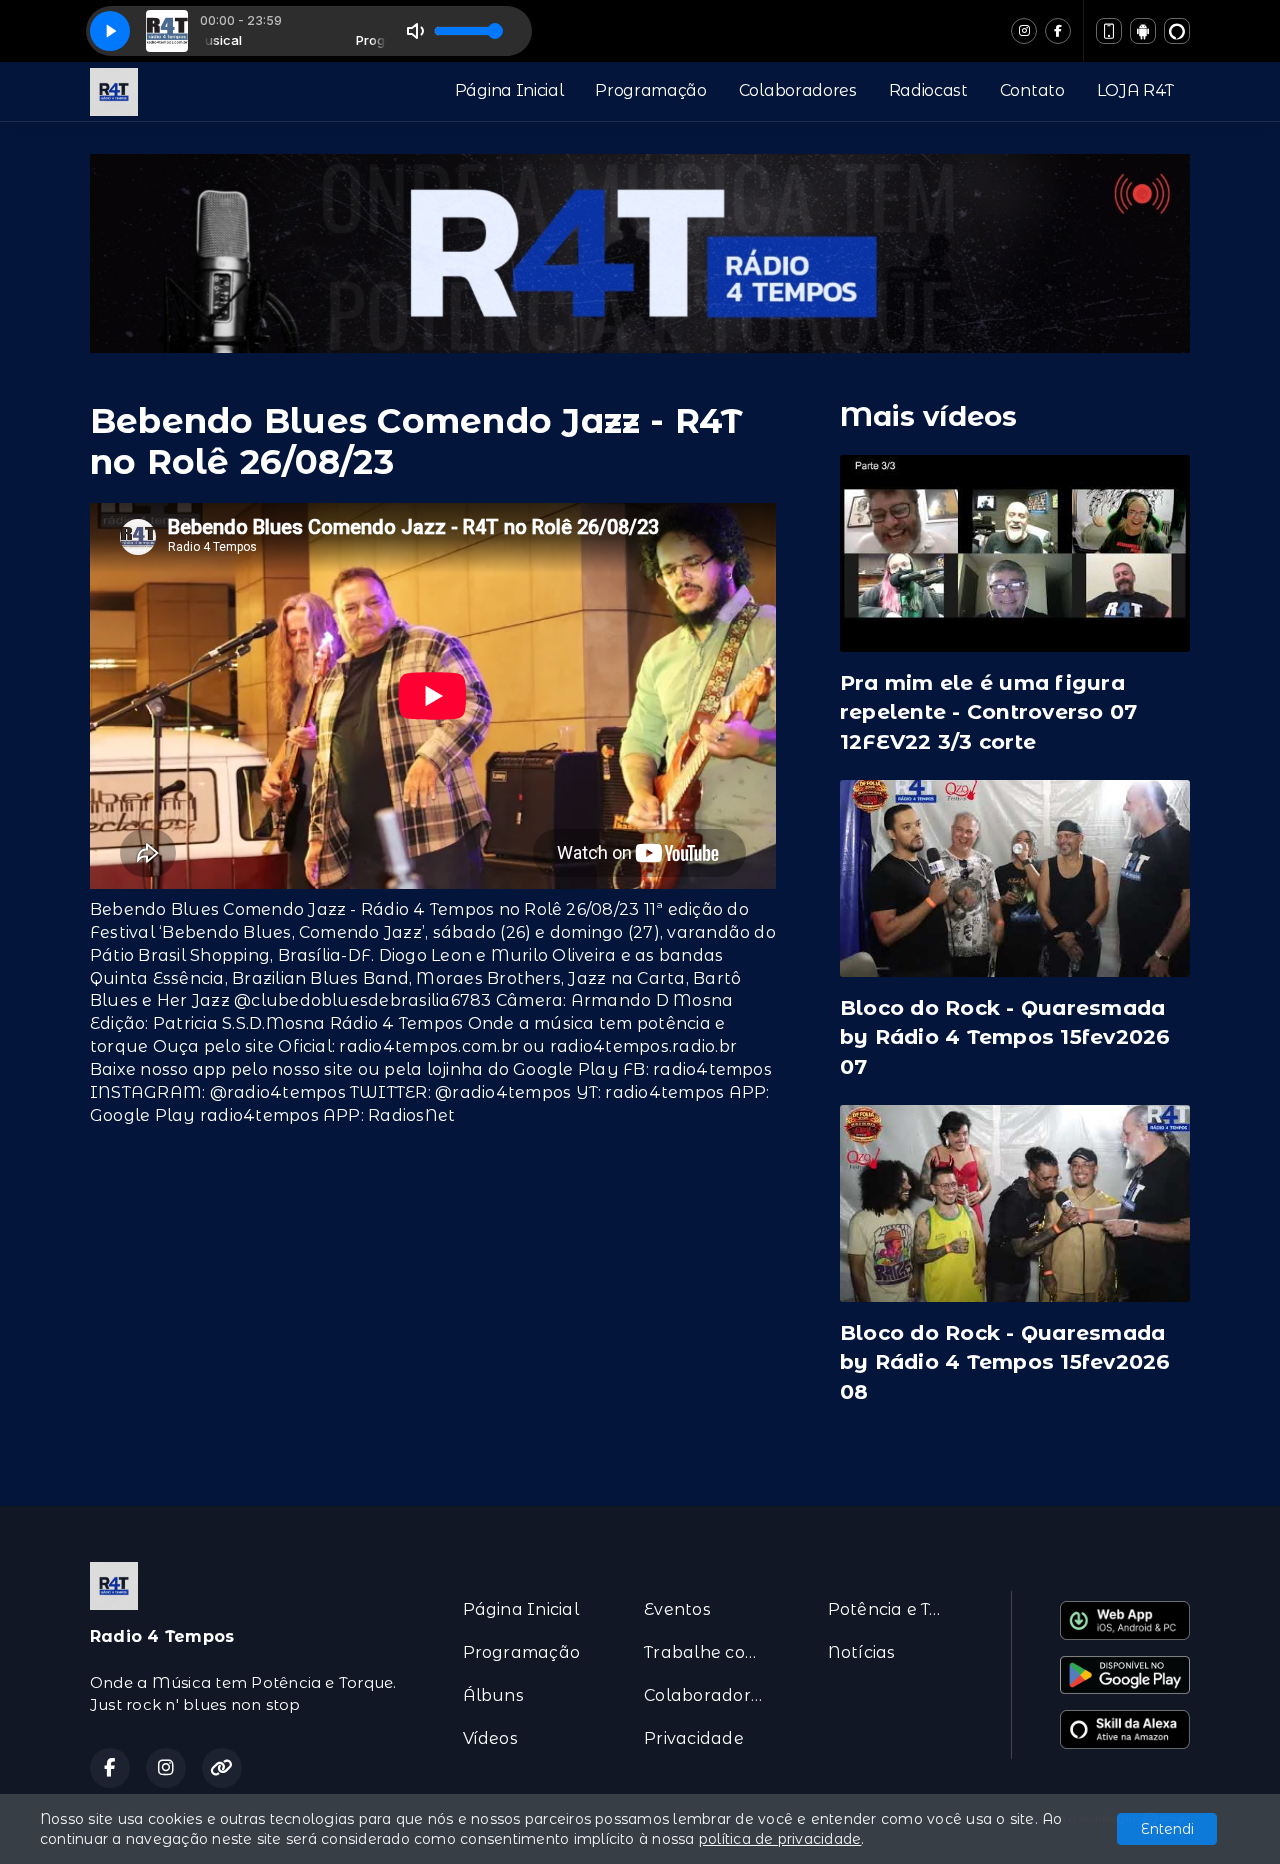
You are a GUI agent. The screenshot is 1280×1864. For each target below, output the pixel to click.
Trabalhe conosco (711, 1652)
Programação (650, 90)
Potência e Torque (895, 1609)
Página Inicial (509, 90)
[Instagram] (1024, 31)
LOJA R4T (1135, 90)
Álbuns (493, 1695)
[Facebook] (1058, 31)
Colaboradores (798, 90)
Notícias (862, 1652)
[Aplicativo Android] (1143, 31)
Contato (1032, 90)
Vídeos (490, 1738)
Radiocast (928, 90)
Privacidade (694, 1738)
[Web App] (1109, 31)
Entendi (1167, 1829)
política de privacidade (780, 1839)
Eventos (677, 1609)
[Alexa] (1177, 31)
